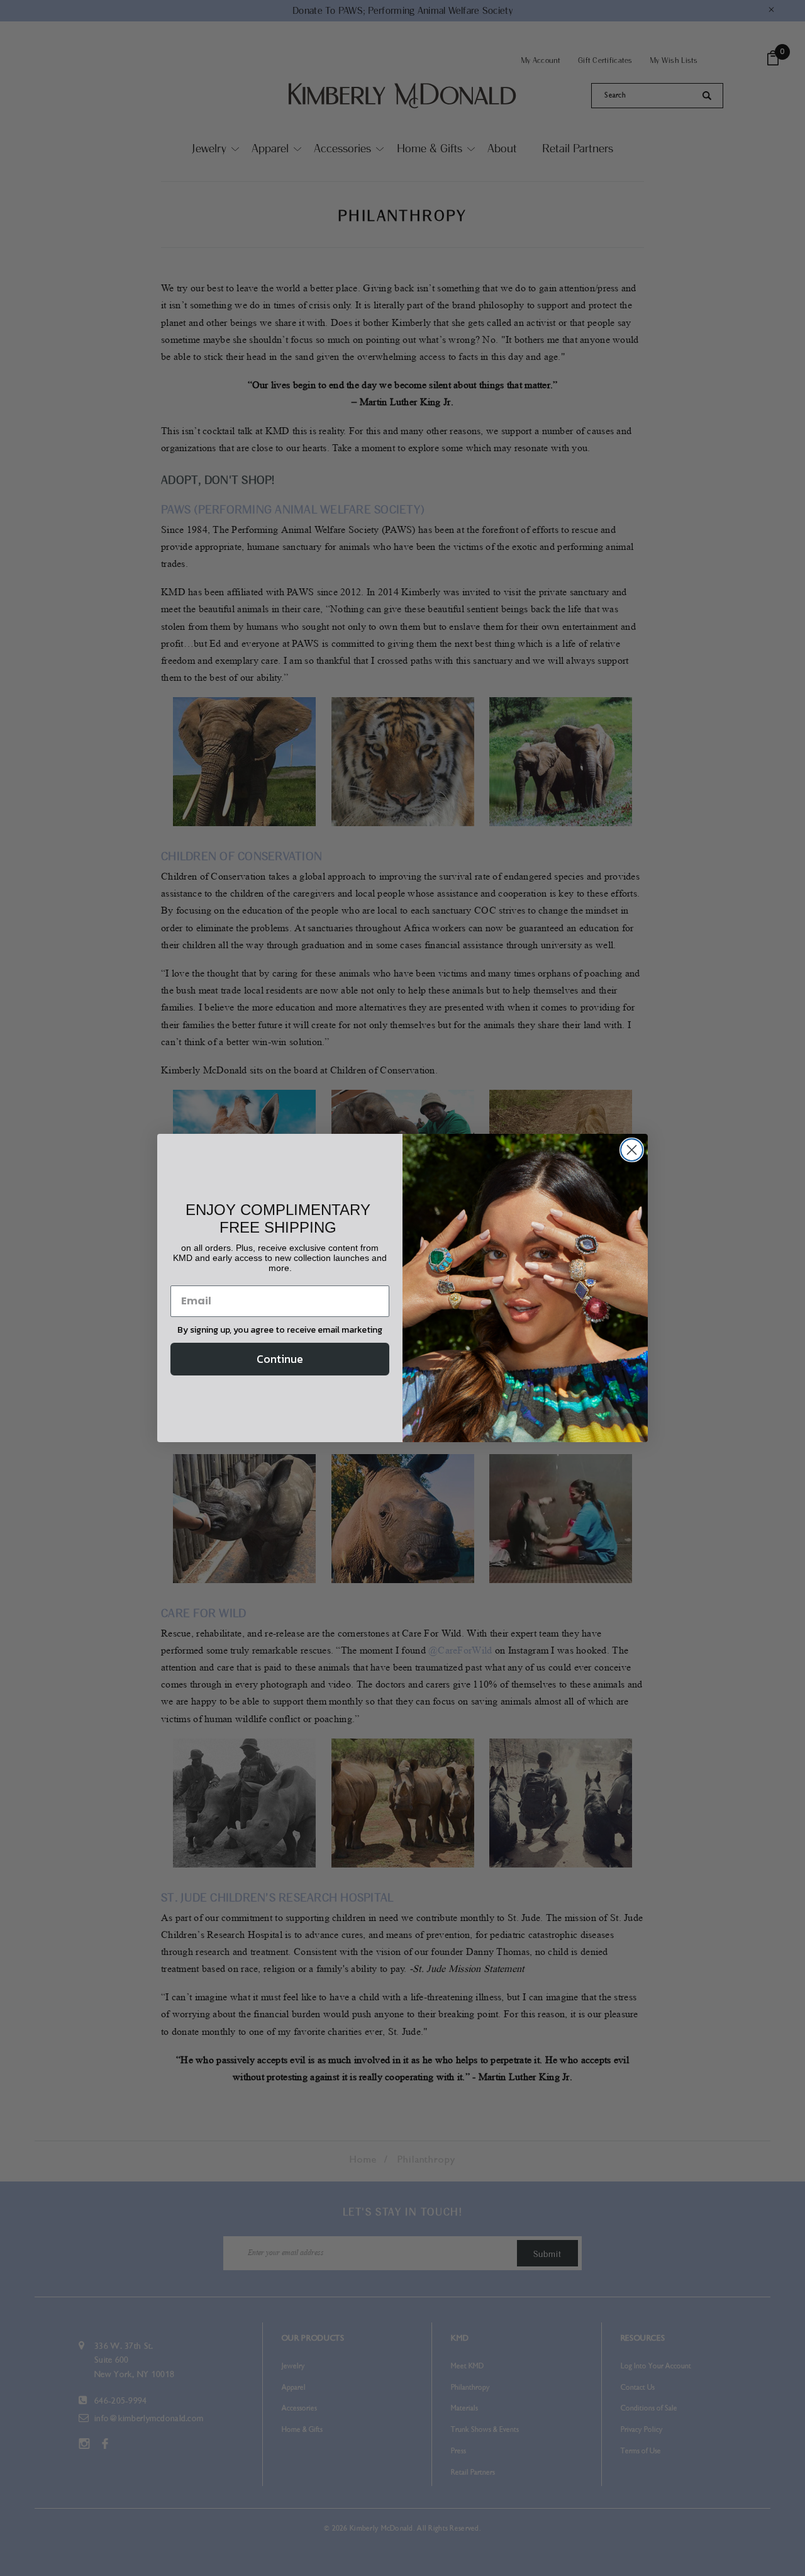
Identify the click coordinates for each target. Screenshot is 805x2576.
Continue (280, 1359)
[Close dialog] (632, 1150)
